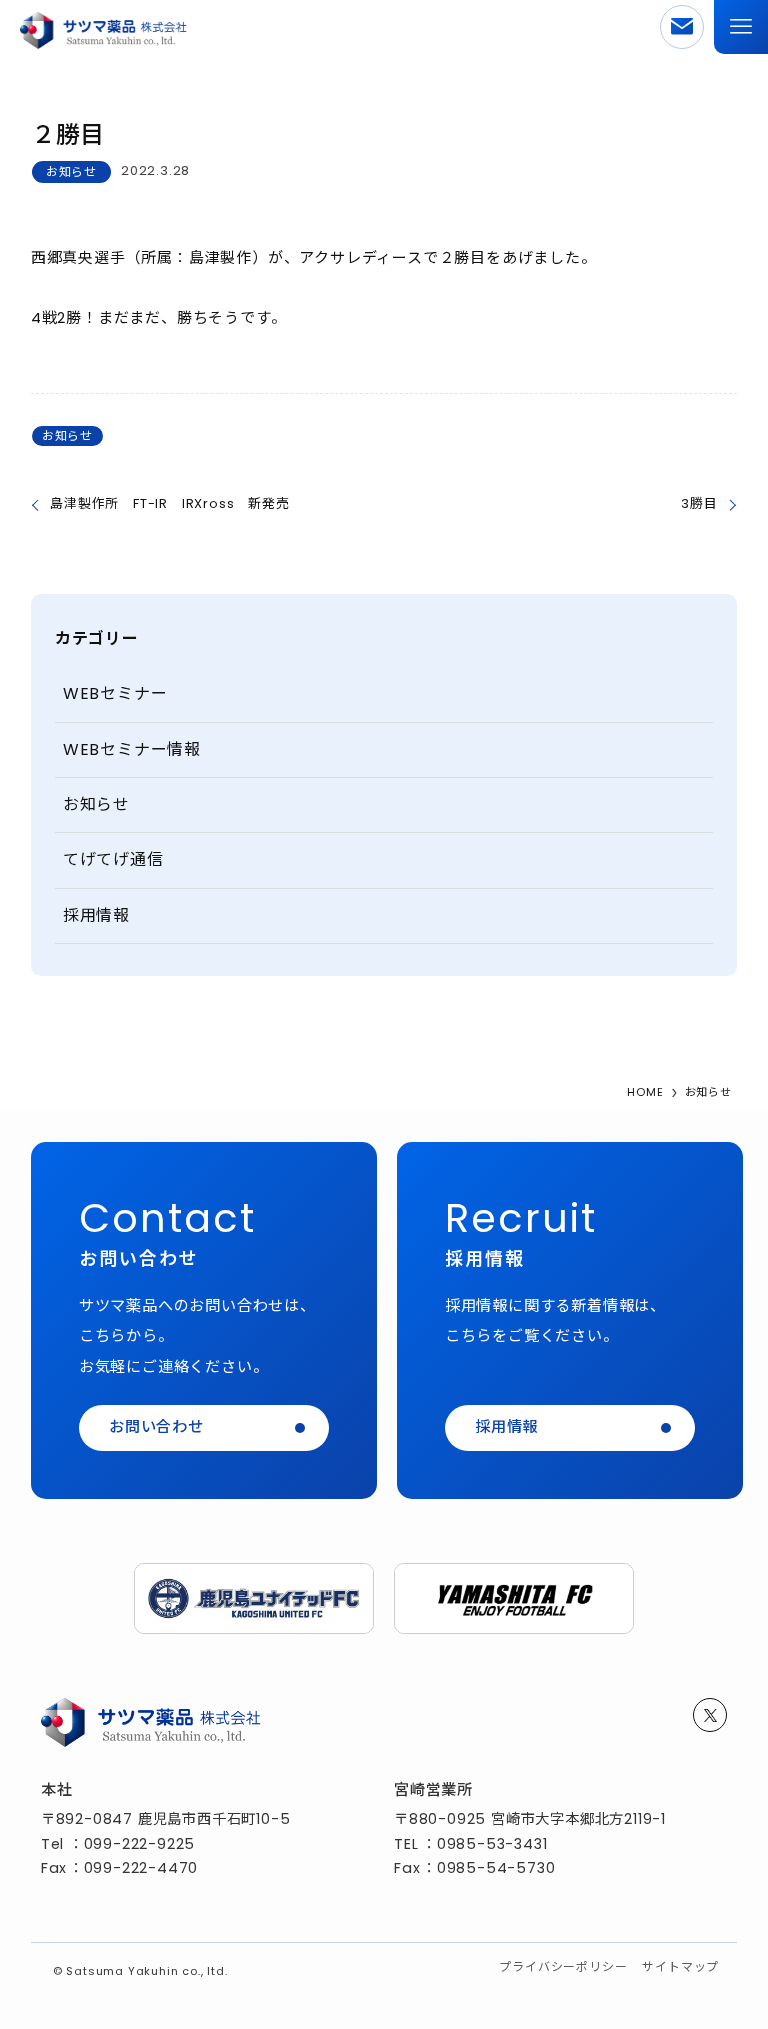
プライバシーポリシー (563, 1966)
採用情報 (96, 915)
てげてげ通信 (113, 859)
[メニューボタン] (741, 27)
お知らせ (71, 171)
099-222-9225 (140, 1844)
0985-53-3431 (492, 1844)
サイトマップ (680, 1966)
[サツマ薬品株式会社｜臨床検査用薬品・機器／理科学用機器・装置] (103, 27)
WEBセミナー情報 (132, 749)
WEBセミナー (115, 693)
